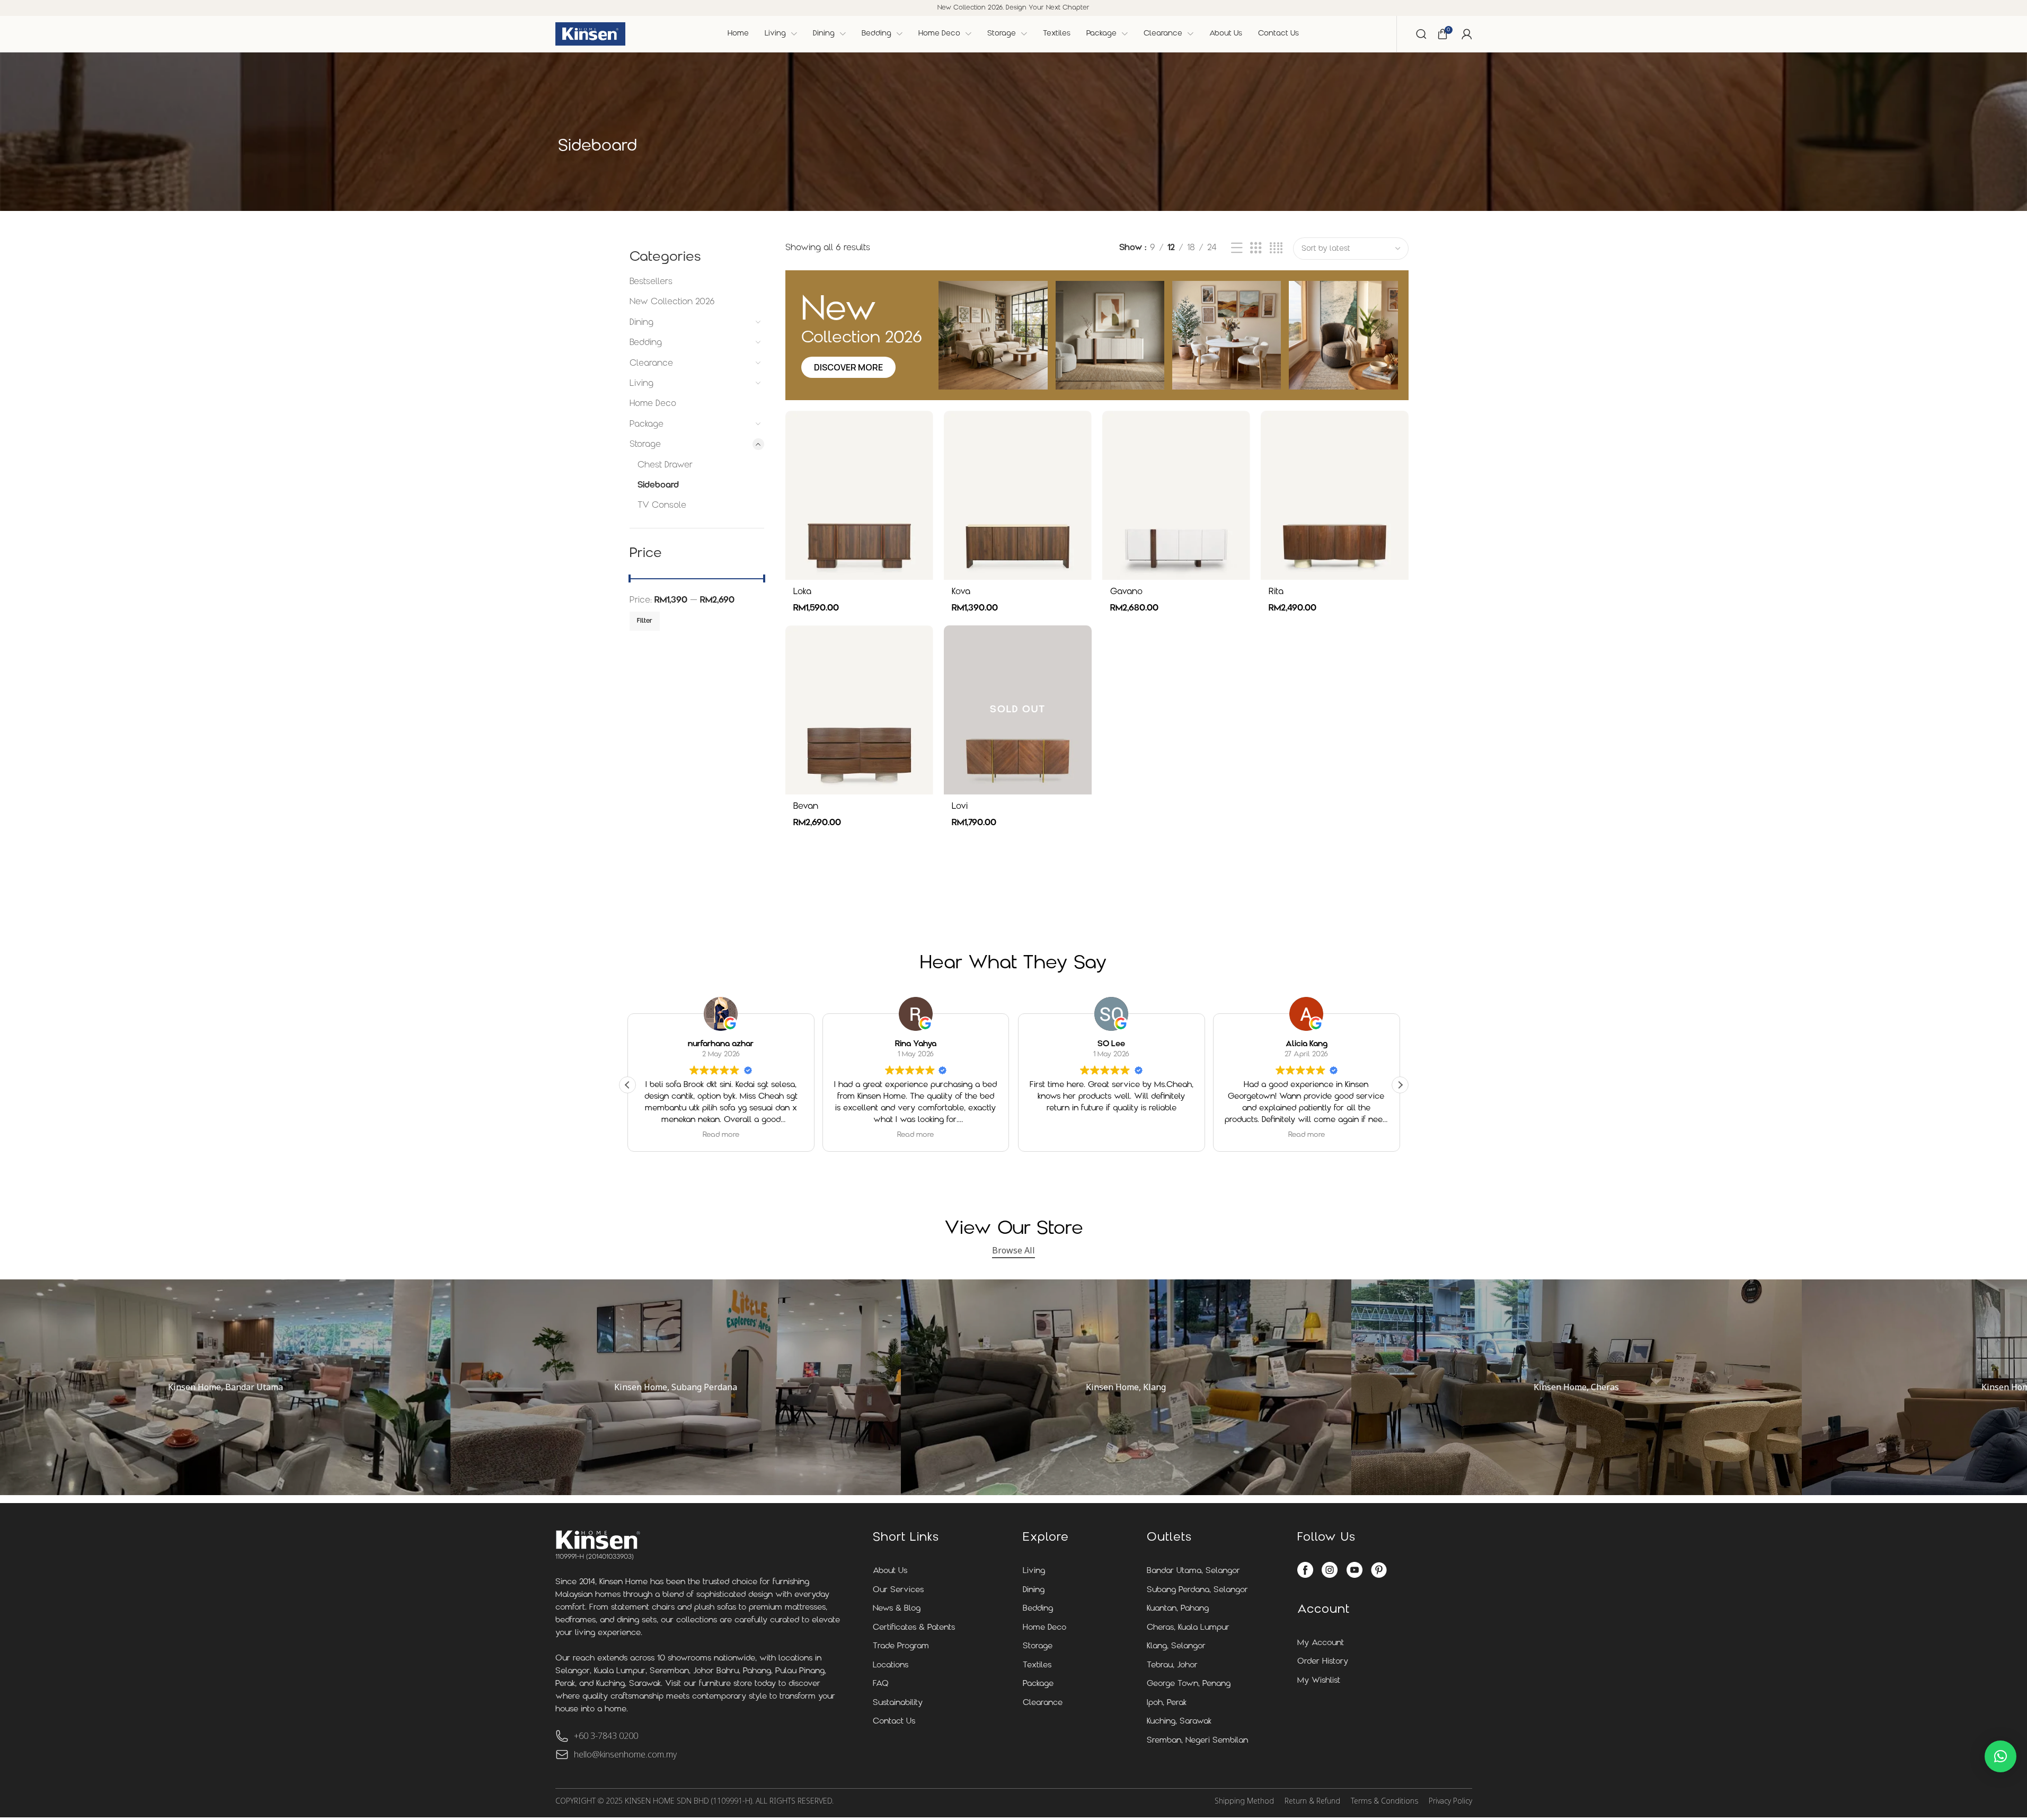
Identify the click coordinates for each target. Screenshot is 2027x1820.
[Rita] (1335, 495)
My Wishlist (1319, 1681)
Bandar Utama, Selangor (1193, 1571)
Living (641, 384)
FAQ (881, 1684)
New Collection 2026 (672, 302)
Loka (802, 592)
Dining (641, 323)
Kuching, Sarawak (1179, 1722)
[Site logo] (590, 34)
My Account (1321, 1643)
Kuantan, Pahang (1178, 1609)
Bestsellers (651, 282)
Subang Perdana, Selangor (1197, 1590)
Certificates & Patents (914, 1628)
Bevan (806, 807)
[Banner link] (225, 1387)
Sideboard (658, 485)
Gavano (1126, 592)
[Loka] (859, 495)
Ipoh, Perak (1167, 1703)
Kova (961, 592)
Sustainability (898, 1703)
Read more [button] (720, 1135)
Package (647, 425)
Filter (645, 621)
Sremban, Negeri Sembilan (1197, 1741)
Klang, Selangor (1176, 1646)
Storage (645, 445)
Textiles (1037, 1666)
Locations (891, 1666)
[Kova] (1018, 495)
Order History (1323, 1662)
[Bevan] (859, 710)
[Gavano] (1176, 495)
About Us (890, 1571)
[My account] (1467, 34)
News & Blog (897, 1609)
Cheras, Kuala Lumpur (1188, 1628)
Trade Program (901, 1646)
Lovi (960, 807)
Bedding (646, 343)
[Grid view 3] (1256, 249)
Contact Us (894, 1722)
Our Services (898, 1590)
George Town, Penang (1189, 1684)
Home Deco (653, 404)
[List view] (1237, 249)
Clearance (651, 364)
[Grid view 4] (1276, 249)
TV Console (662, 506)
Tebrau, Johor (1172, 1666)
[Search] (1421, 34)
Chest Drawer (665, 465)
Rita (1276, 592)
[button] (1400, 1085)
